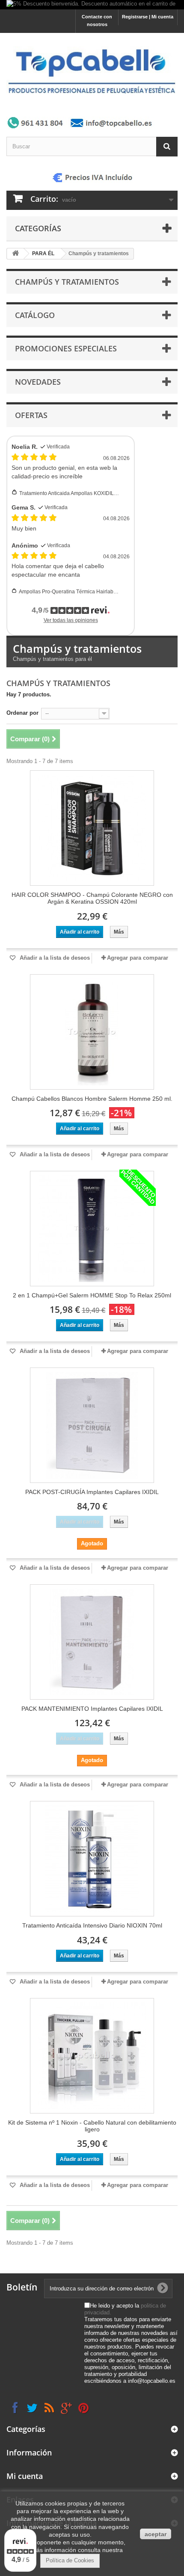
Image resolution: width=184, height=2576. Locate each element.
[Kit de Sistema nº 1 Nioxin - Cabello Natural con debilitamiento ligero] (92, 2056)
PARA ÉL (43, 253)
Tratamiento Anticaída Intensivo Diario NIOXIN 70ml (92, 1925)
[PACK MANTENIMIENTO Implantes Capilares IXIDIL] (92, 1642)
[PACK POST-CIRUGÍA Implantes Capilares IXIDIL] (92, 1425)
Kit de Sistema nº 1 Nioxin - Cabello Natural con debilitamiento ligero (92, 2126)
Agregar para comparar (138, 958)
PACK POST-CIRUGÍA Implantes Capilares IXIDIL (92, 1492)
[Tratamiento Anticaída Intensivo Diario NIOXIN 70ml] (92, 1859)
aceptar (156, 2534)
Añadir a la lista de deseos (54, 958)
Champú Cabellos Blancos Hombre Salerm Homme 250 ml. (92, 1099)
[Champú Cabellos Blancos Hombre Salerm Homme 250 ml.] (92, 1032)
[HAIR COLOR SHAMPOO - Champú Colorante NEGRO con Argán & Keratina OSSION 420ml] (92, 828)
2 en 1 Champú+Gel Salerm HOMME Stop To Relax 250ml (92, 1295)
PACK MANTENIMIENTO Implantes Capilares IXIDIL (92, 1709)
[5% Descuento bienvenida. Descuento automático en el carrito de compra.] (92, 5)
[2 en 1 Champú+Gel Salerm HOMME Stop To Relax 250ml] (92, 1229)
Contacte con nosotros (97, 21)
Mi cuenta (25, 2476)
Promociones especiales (66, 348)
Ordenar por (22, 713)
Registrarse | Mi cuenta (148, 17)
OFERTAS (31, 415)
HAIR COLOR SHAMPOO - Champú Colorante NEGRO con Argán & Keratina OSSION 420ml (92, 898)
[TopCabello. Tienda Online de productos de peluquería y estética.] (92, 71)
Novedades (38, 382)
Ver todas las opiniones (71, 620)
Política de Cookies (70, 2560)
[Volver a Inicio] (15, 254)
